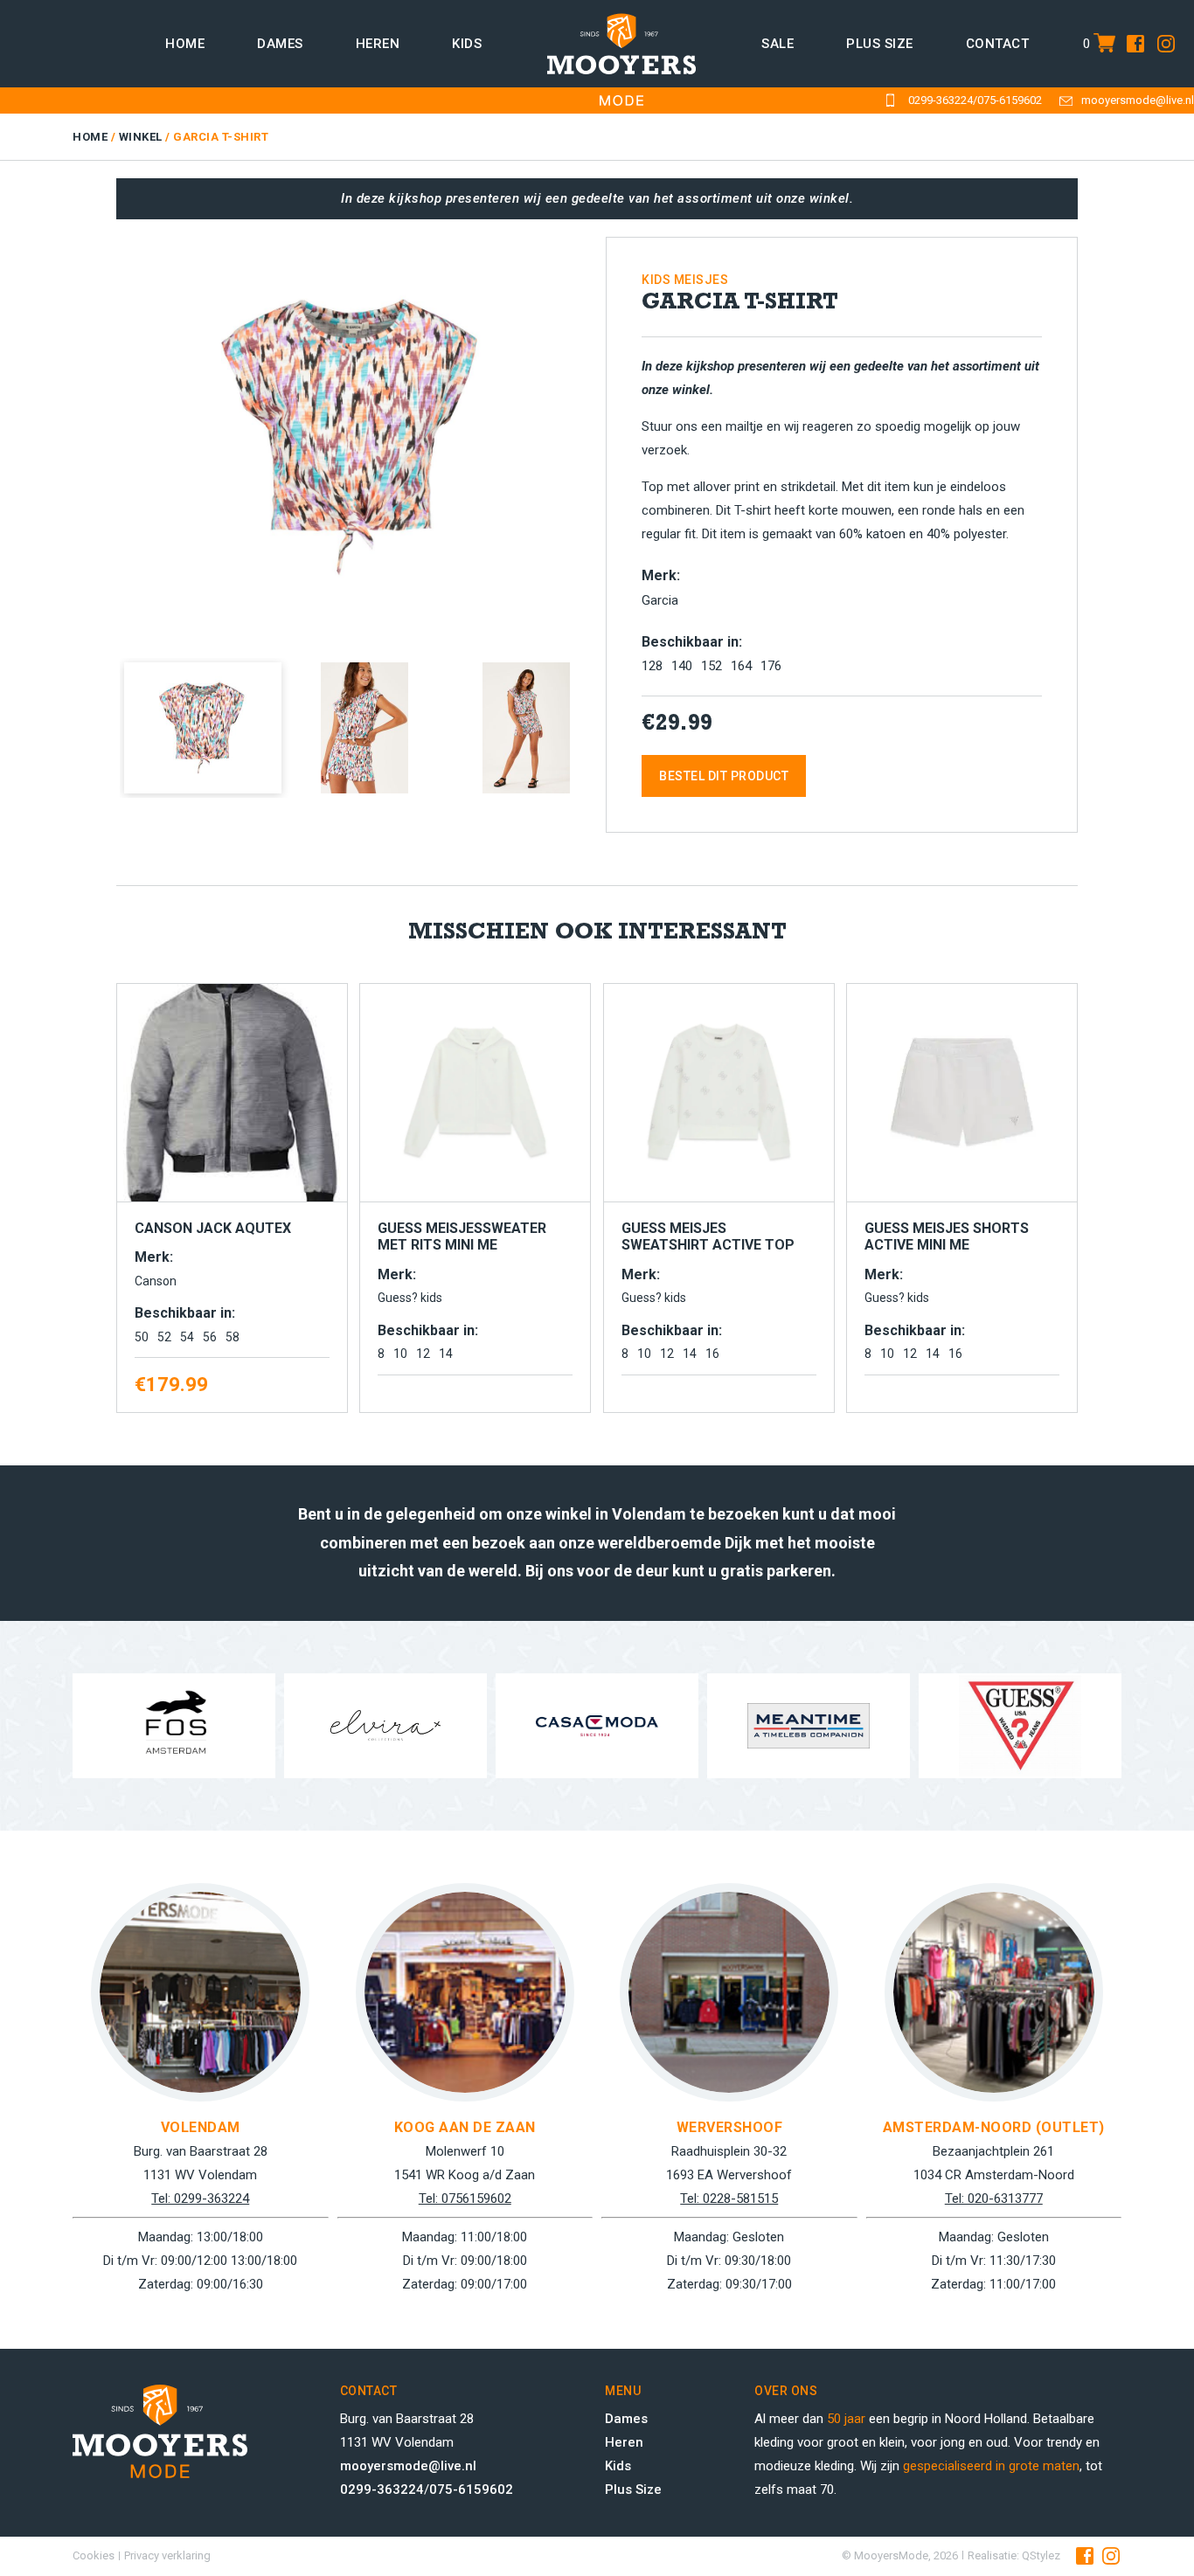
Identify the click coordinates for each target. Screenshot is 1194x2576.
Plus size (880, 44)
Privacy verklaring (167, 2555)
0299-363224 (941, 100)
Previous (94, 431)
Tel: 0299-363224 (200, 2199)
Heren (378, 44)
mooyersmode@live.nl (1138, 100)
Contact (998, 44)
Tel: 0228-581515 (729, 2199)
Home (185, 44)
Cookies (94, 2555)
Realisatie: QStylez (1014, 2555)
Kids (467, 44)
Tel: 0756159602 (465, 2199)
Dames (280, 44)
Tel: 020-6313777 (994, 2199)
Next (615, 431)
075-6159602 (1010, 100)
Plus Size (633, 2489)
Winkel (141, 137)
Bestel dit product (724, 776)
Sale (777, 44)
